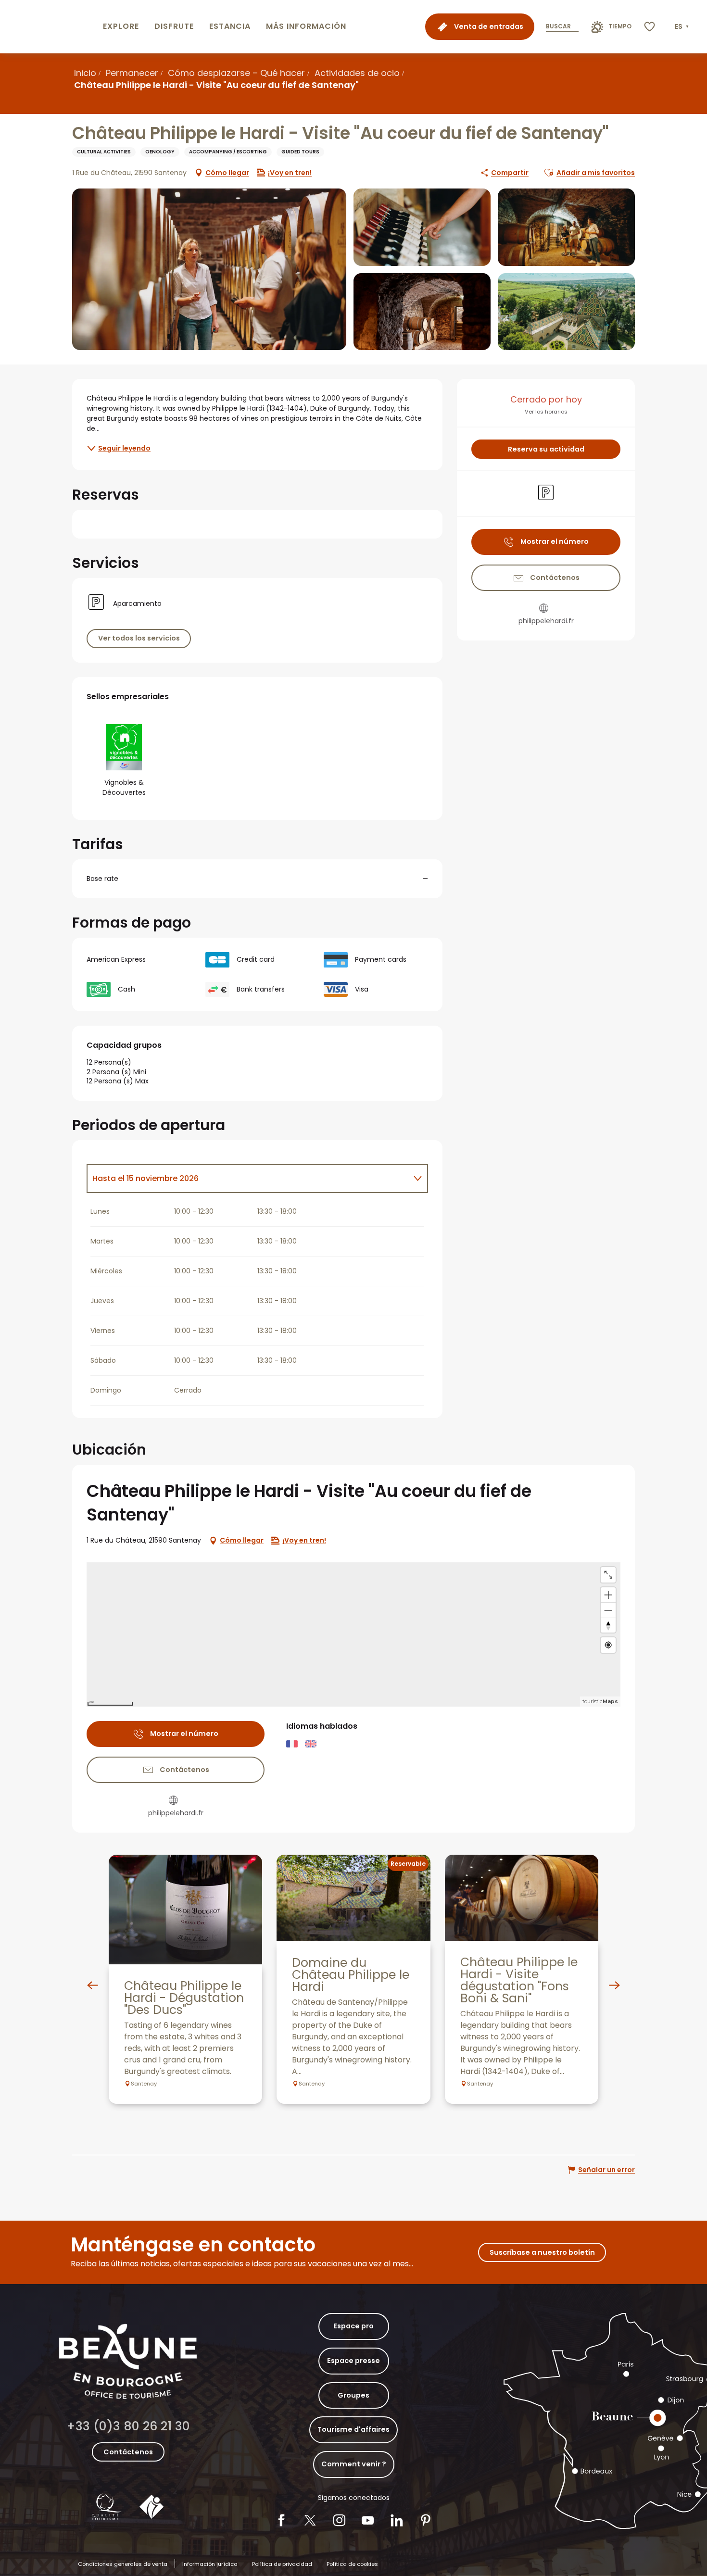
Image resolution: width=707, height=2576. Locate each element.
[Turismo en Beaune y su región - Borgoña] (50, 27)
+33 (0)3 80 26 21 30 (128, 2426)
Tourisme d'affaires (353, 2429)
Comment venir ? (354, 2464)
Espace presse (353, 2361)
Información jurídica (210, 2564)
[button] (683, 27)
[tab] (248, 1179)
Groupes (353, 2395)
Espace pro (353, 2326)
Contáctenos (128, 2452)
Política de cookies (352, 2564)
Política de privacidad (282, 2564)
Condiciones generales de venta (123, 2564)
